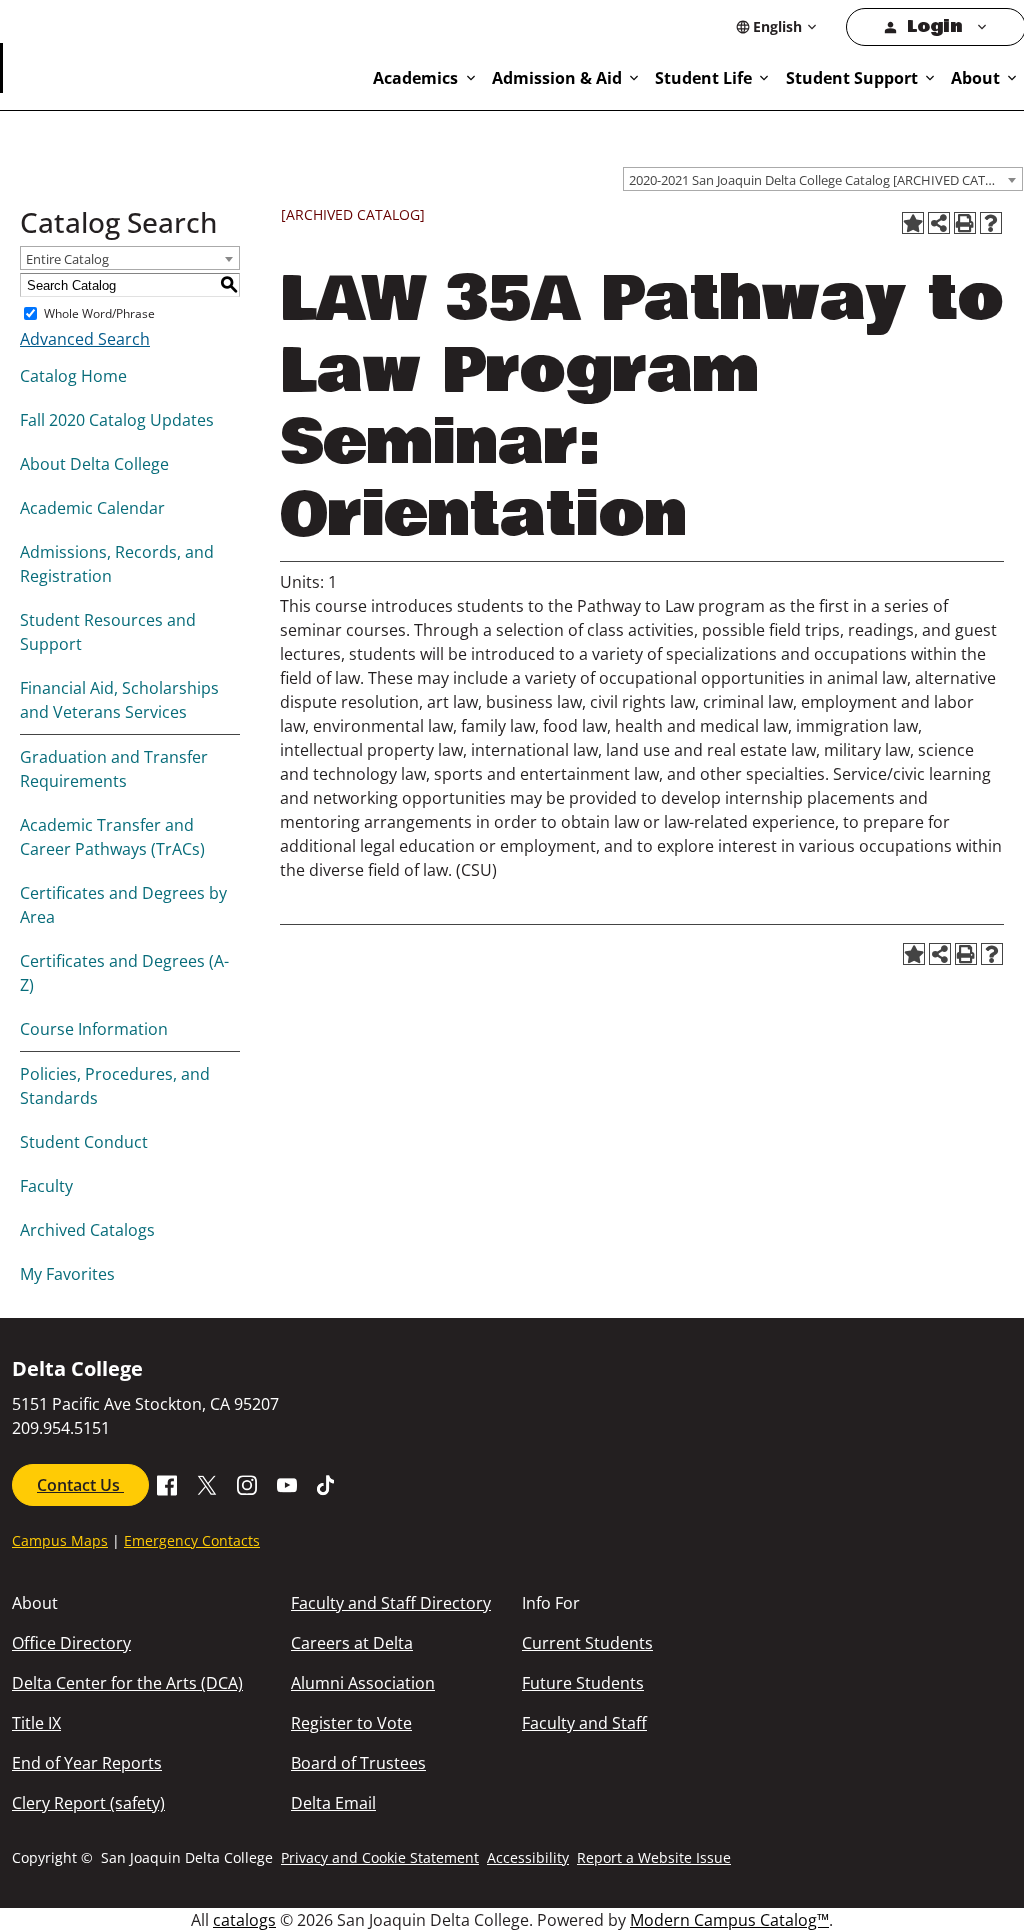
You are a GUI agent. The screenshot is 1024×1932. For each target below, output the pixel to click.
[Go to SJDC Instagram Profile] (247, 1483)
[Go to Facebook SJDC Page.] (167, 1483)
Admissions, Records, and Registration (117, 564)
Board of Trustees (358, 1763)
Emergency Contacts (192, 1540)
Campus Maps (60, 1540)
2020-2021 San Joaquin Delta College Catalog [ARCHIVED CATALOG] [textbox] (825, 180)
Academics (415, 78)
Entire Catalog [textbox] (67, 259)
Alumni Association (363, 1683)
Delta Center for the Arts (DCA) (127, 1683)
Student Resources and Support (108, 632)
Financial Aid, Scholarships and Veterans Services (119, 700)
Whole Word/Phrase (99, 313)
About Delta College (94, 464)
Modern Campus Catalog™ (729, 1920)
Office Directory (71, 1643)
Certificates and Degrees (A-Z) (124, 973)
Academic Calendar (92, 508)
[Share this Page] (939, 223)
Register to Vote (351, 1723)
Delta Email (333, 1803)
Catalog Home (73, 376)
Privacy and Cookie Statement (380, 1857)
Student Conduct (84, 1142)
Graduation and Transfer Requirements (114, 769)
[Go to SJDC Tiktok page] (327, 1483)
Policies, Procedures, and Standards (115, 1086)
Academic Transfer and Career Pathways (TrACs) (112, 837)
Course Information (94, 1029)
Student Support (852, 78)
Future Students (583, 1683)
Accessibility (528, 1857)
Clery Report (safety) (88, 1803)
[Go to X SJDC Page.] (207, 1483)
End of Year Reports (87, 1763)
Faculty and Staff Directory (391, 1603)
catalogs (244, 1920)
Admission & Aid (557, 78)
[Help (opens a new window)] (991, 223)
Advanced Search (85, 339)
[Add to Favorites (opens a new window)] (913, 223)
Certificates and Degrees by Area (123, 905)
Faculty (46, 1186)
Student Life (703, 78)
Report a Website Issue (654, 1857)
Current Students (587, 1643)
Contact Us (80, 1485)
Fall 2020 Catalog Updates (117, 420)
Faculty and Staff (584, 1723)
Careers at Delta (352, 1643)
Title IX (36, 1723)
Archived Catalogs (87, 1230)
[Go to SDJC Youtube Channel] (287, 1483)
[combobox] (823, 179)
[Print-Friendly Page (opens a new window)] (965, 223)
